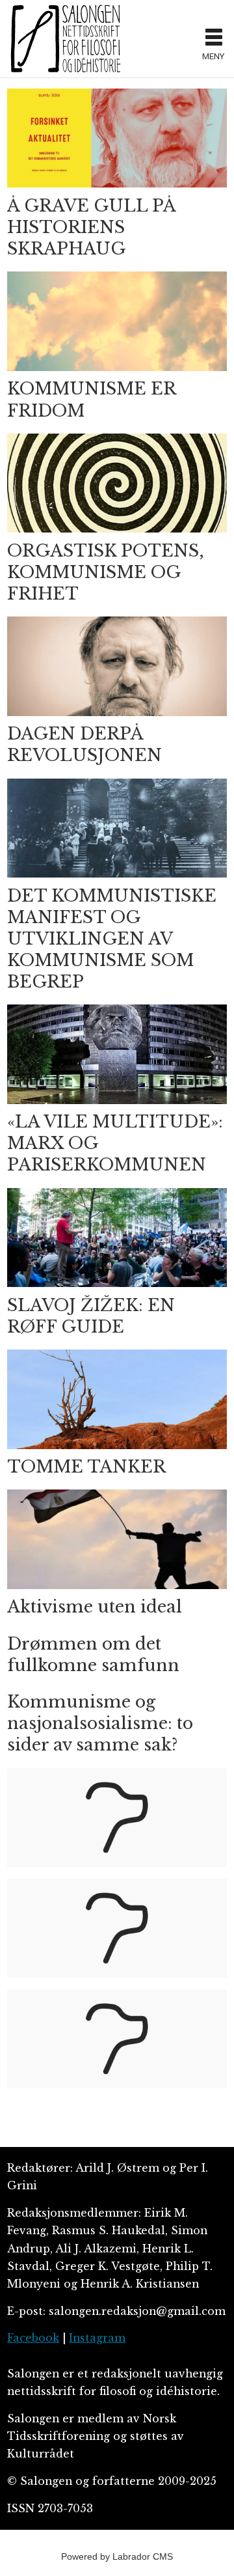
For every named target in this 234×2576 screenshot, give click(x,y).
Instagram (97, 2338)
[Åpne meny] (214, 39)
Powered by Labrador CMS (117, 2556)
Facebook (33, 2338)
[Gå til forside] (100, 38)
